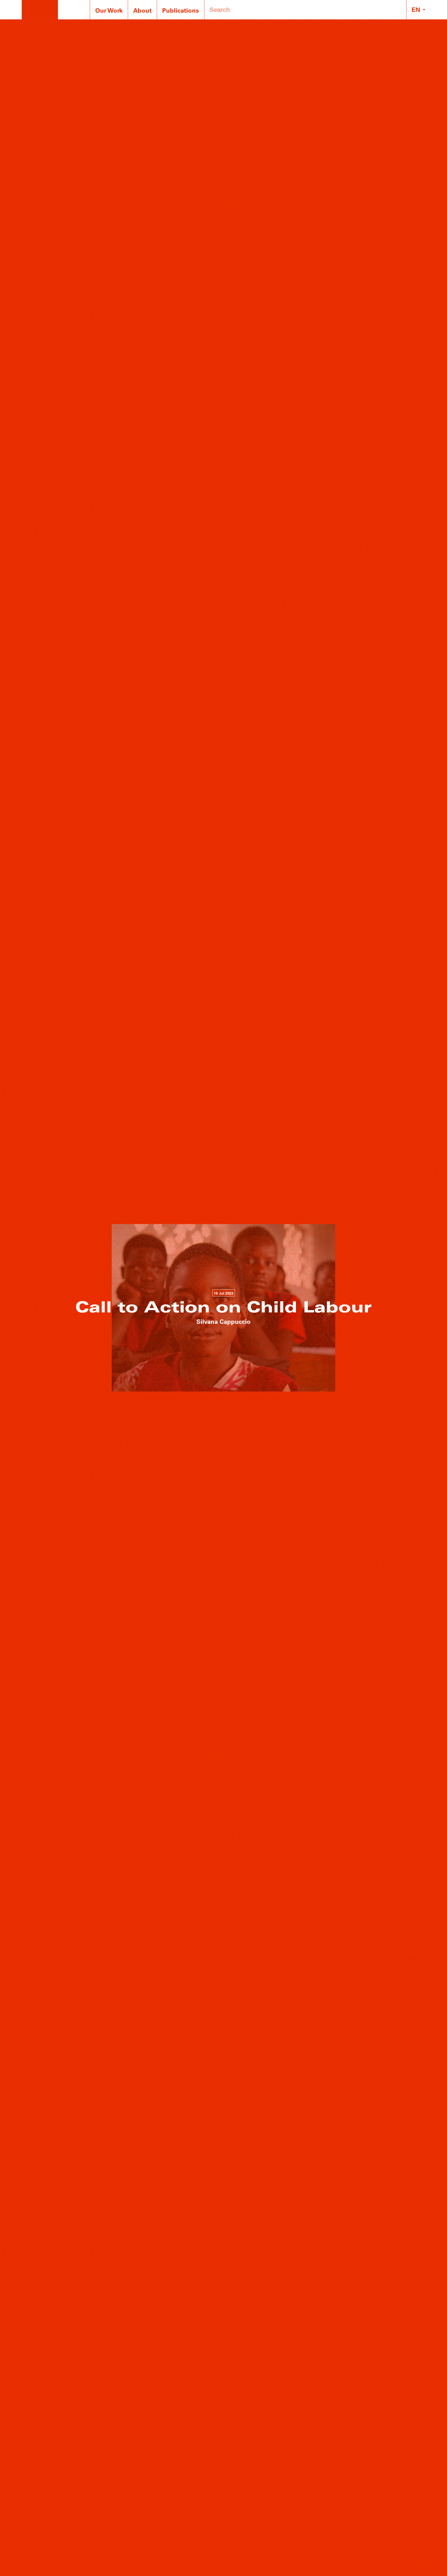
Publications (181, 10)
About (142, 10)
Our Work (109, 10)
